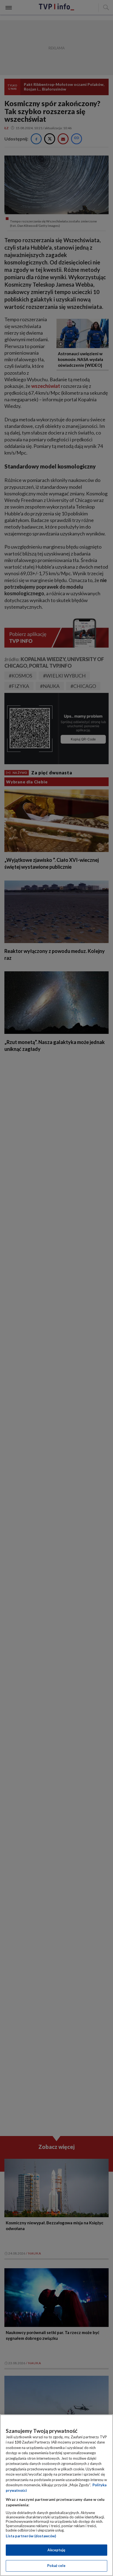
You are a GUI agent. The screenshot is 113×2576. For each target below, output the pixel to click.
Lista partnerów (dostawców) (31, 2536)
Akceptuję (56, 2550)
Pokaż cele (56, 2566)
